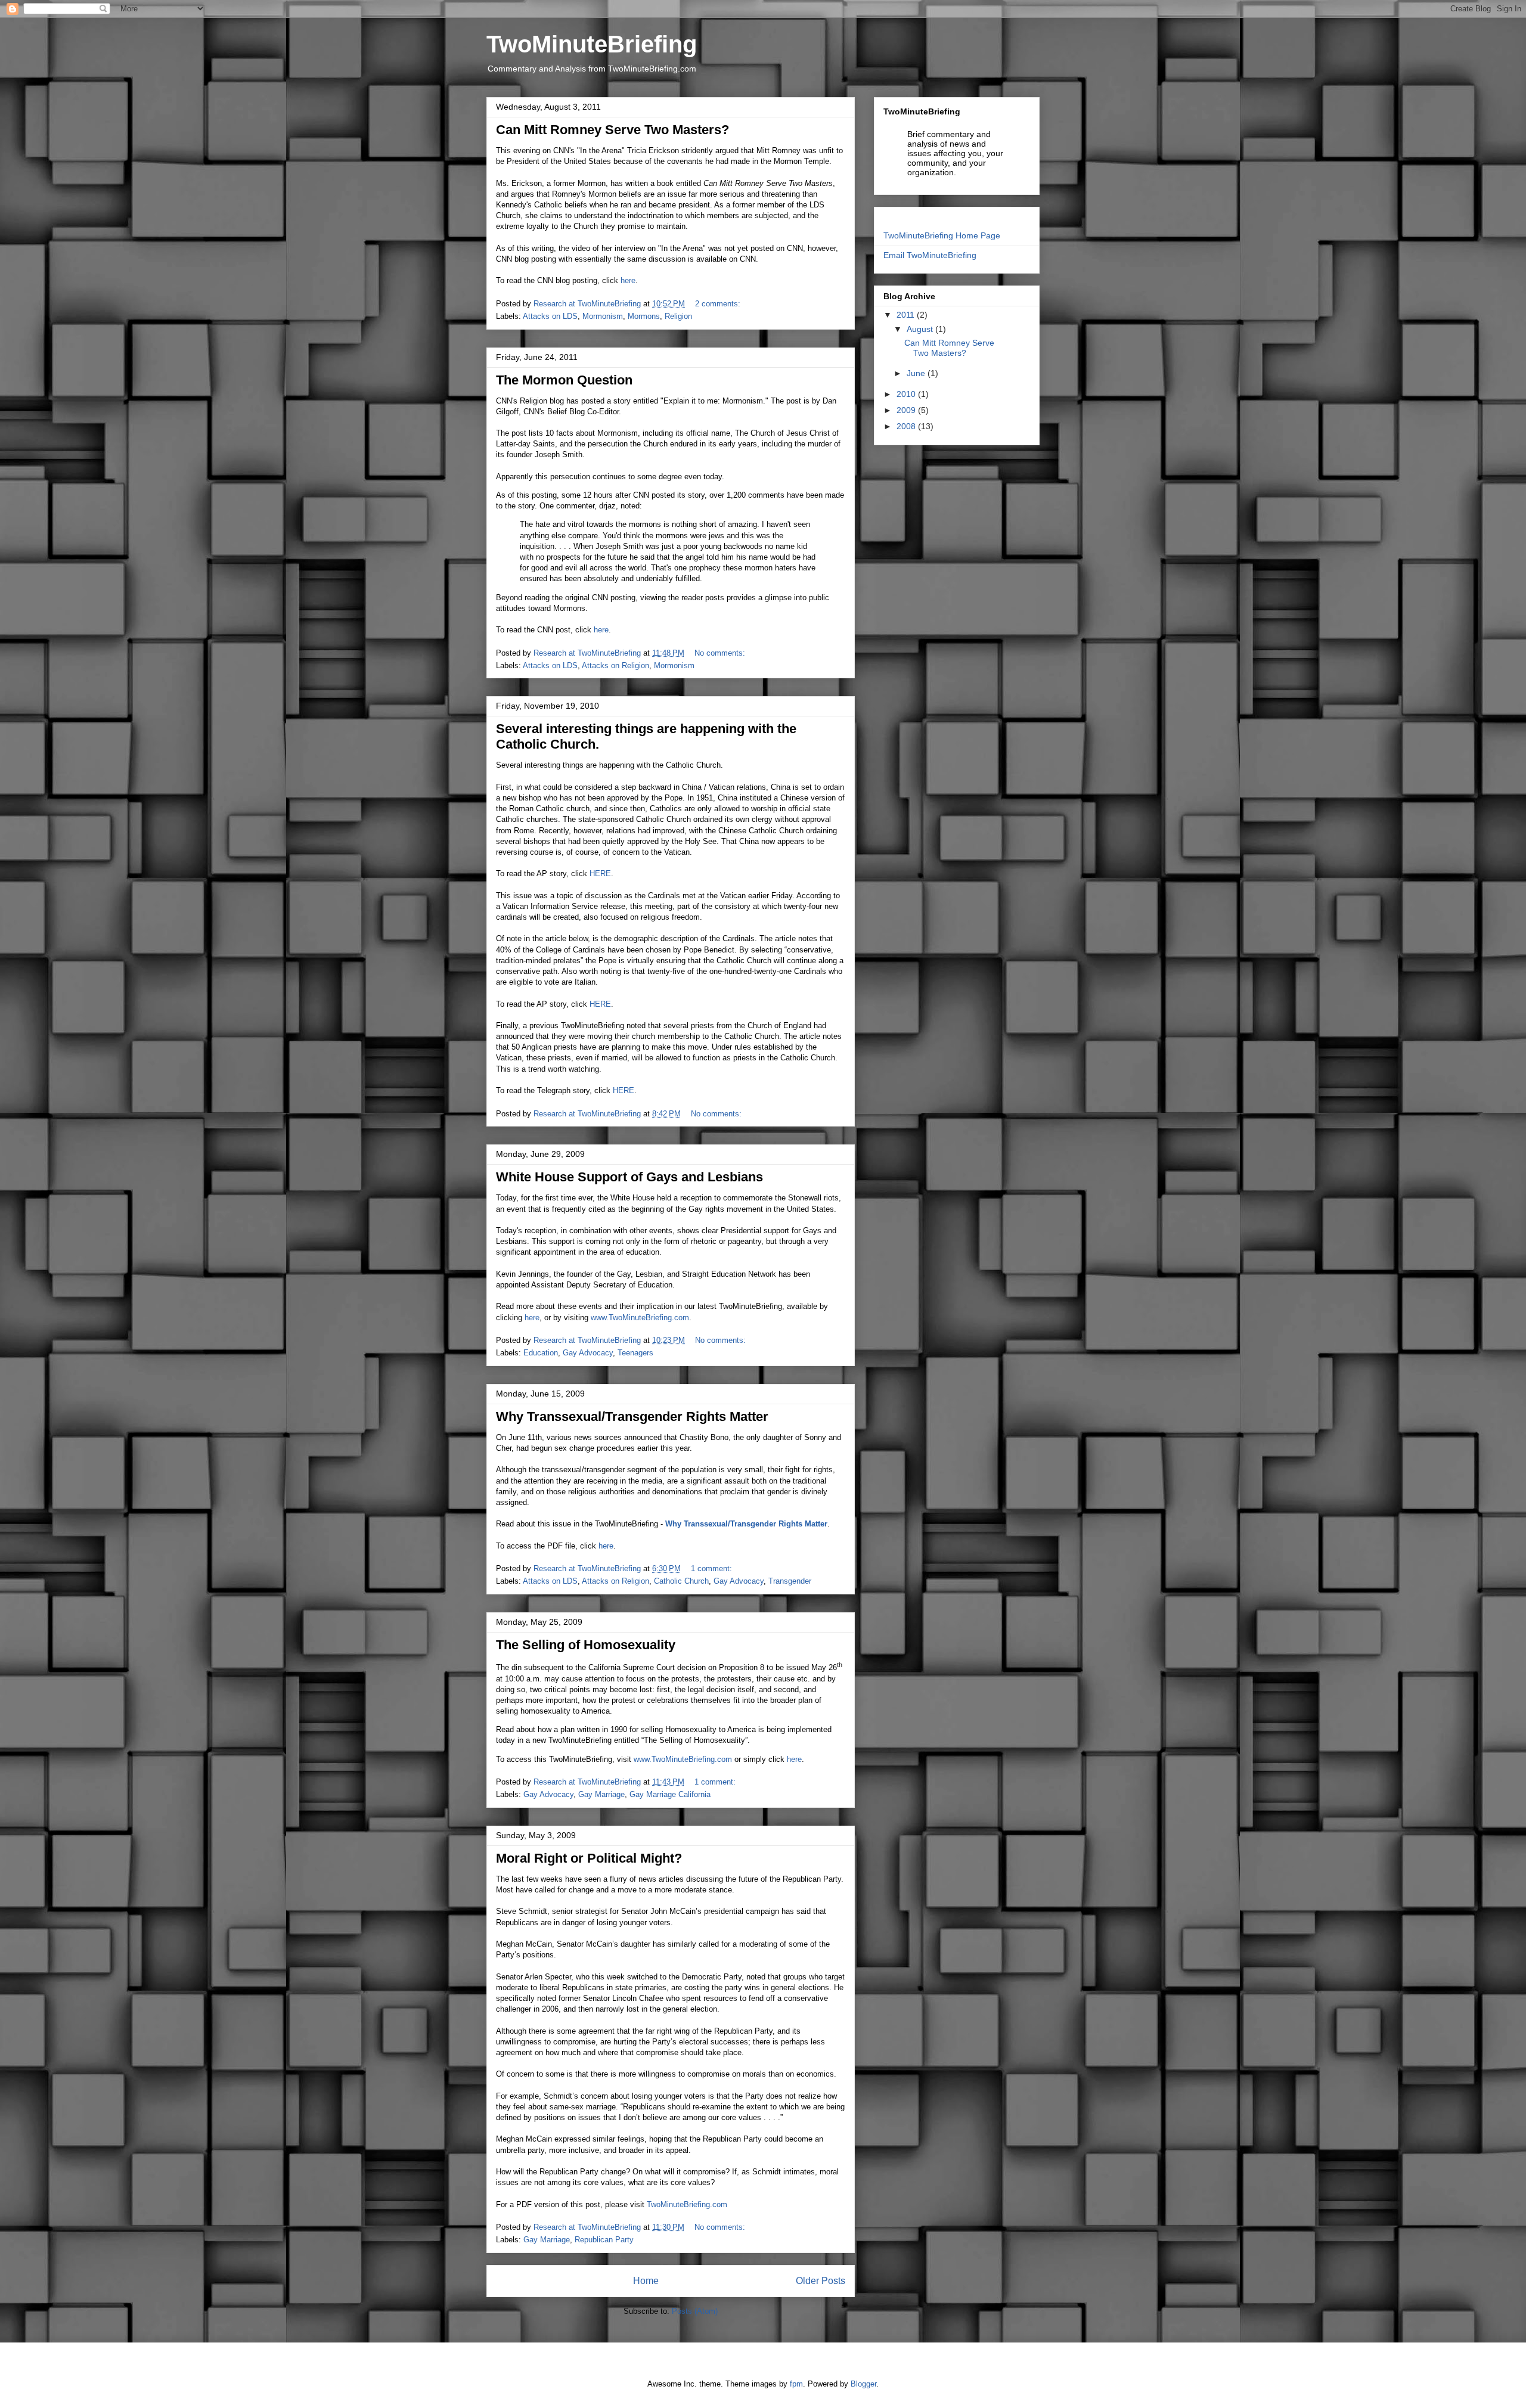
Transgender (790, 1581)
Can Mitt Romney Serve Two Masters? (612, 130)
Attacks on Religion (615, 665)
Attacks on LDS (550, 316)
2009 (907, 410)
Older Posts (821, 2281)
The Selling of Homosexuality (586, 1645)
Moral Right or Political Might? (589, 1858)
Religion (678, 316)
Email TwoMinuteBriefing (930, 255)
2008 (907, 426)
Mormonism (603, 316)
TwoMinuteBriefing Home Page (942, 235)
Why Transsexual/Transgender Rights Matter (632, 1416)
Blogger (863, 2384)
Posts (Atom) (695, 2311)
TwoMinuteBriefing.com (687, 2204)
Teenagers (635, 1353)
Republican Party (604, 2240)
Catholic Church (681, 1581)
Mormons (644, 316)
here (628, 280)
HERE (600, 873)
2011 (907, 315)
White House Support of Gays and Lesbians (629, 1177)
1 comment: (713, 1568)
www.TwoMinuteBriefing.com (640, 1318)
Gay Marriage (601, 1794)
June (917, 373)
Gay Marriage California (670, 1794)
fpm (796, 2384)
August (921, 329)
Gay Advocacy (588, 1353)
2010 (907, 394)
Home (646, 2281)
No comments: (721, 653)
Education (541, 1353)
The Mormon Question (564, 380)
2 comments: (719, 304)
